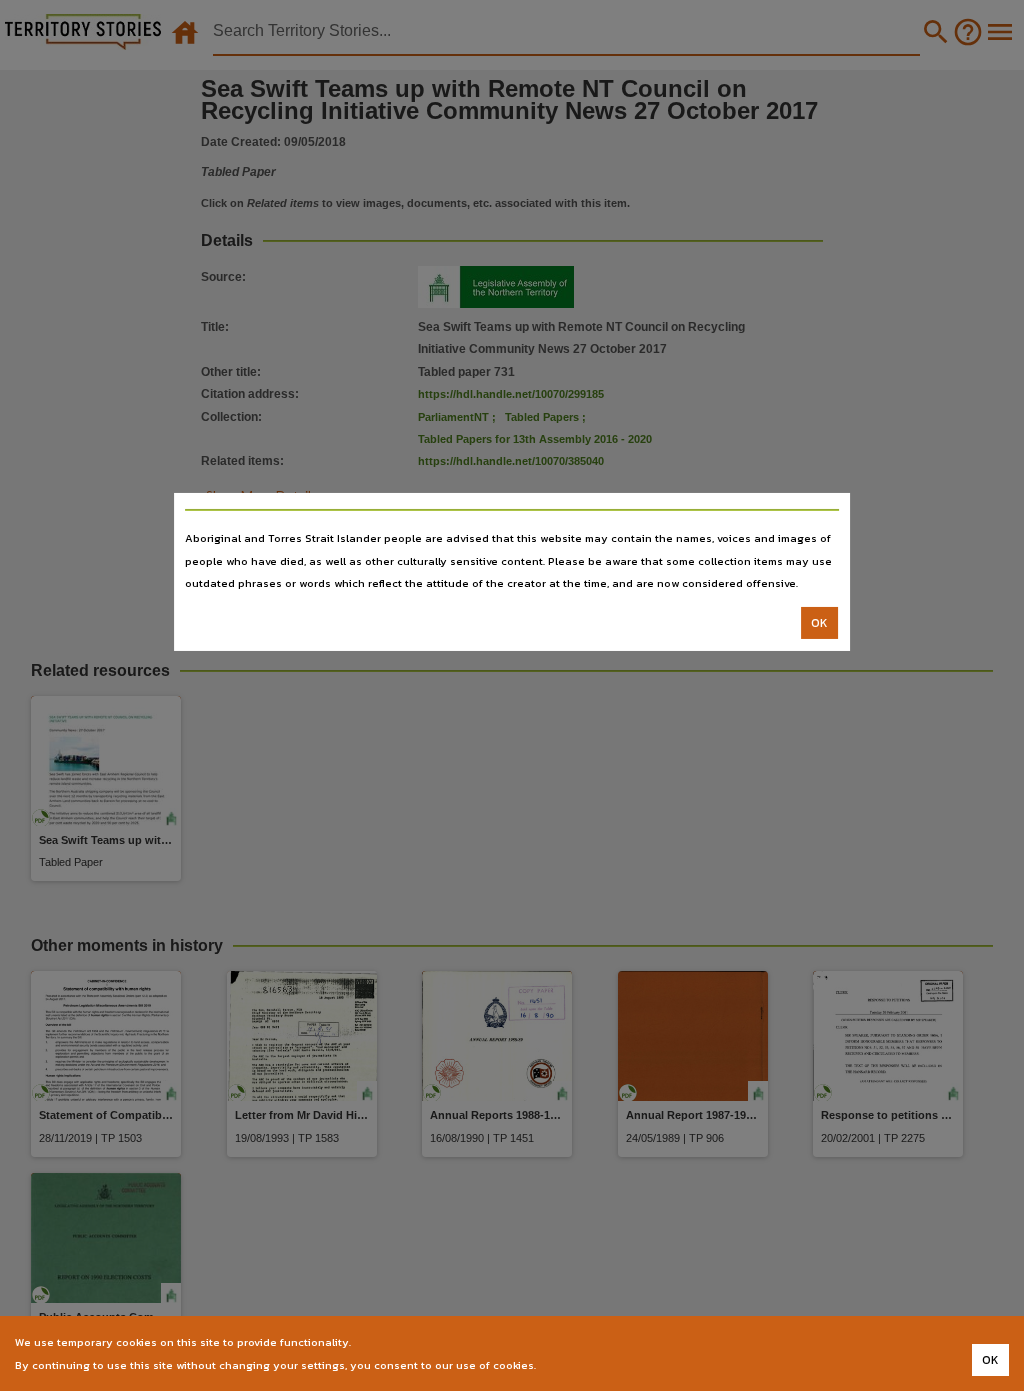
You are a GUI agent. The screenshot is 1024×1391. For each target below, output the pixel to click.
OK (819, 623)
